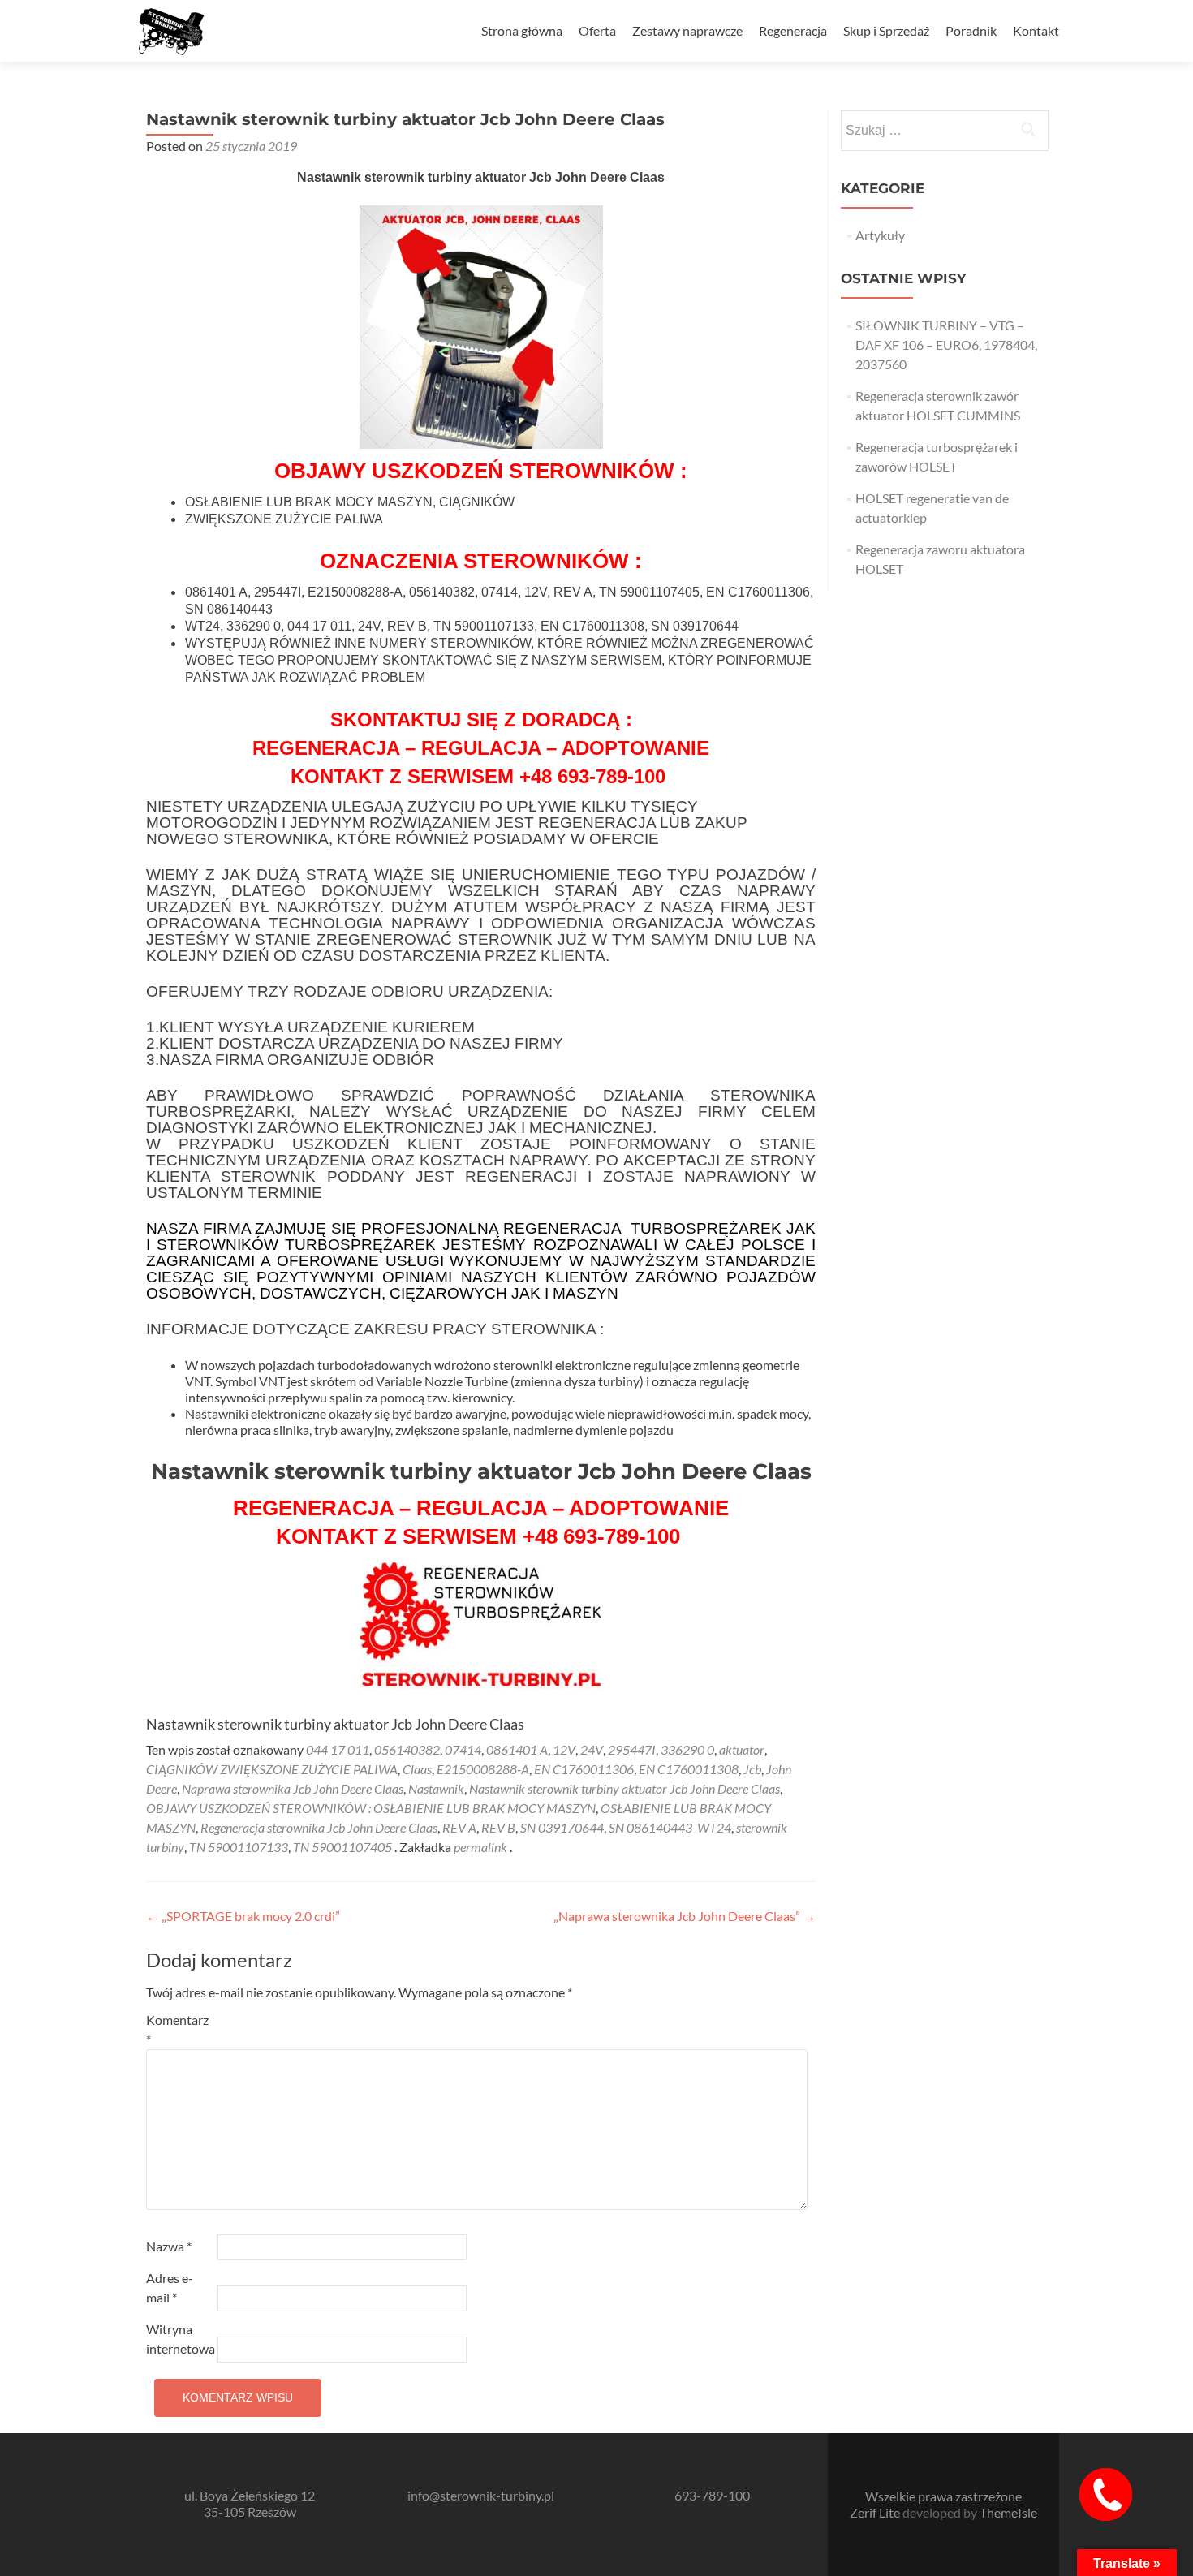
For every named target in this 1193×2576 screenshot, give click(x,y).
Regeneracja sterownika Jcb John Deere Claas (319, 1827)
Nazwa (169, 2246)
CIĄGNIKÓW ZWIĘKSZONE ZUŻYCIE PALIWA (272, 1769)
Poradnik (971, 30)
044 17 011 (338, 1749)
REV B (498, 1827)
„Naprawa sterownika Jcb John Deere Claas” (685, 1916)
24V (592, 1749)
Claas (417, 1769)
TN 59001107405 (342, 1847)
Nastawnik (436, 1788)
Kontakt (1036, 30)
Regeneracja (793, 30)
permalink (482, 1847)
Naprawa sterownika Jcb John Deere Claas (293, 1788)
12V (564, 1749)
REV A (459, 1827)
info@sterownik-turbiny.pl (481, 2495)
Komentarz (177, 2029)
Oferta (597, 30)
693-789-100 (712, 2495)
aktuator (742, 1749)
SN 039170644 (562, 1827)
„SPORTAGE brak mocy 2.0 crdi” (243, 1916)
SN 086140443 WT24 (670, 1827)
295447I (632, 1749)
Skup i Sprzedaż (886, 30)
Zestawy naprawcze (687, 30)
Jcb (752, 1769)
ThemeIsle (1008, 2512)
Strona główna (522, 30)
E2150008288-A (483, 1769)
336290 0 (687, 1749)
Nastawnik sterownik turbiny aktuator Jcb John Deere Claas (624, 1788)
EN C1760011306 (584, 1769)
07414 (463, 1749)
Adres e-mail (170, 2287)
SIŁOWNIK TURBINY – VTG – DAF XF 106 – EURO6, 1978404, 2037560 (946, 345)
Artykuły (880, 235)
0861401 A (517, 1749)
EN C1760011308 (689, 1769)
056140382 (407, 1749)
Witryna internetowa (181, 2339)
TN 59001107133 (239, 1847)
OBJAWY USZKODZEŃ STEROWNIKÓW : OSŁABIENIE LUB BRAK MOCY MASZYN (371, 1808)
